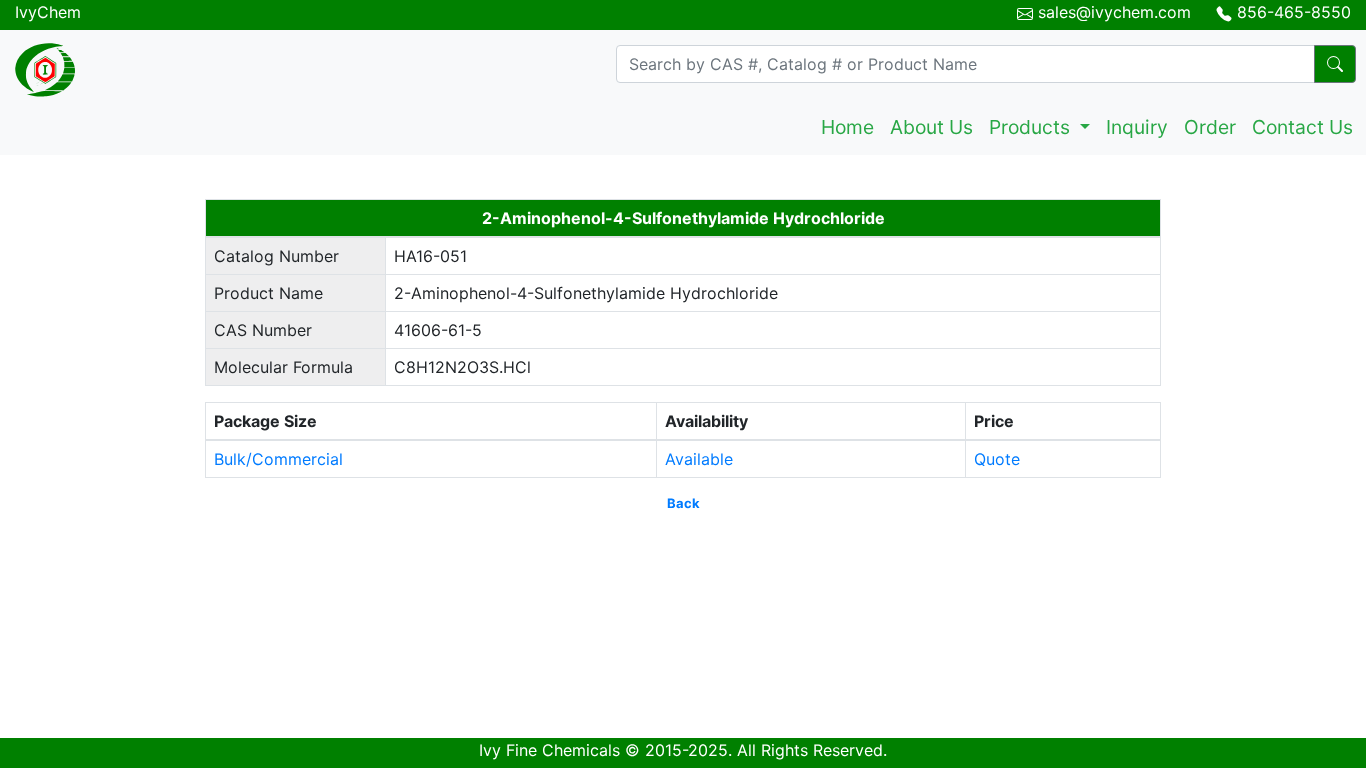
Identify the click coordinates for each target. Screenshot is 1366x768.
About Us (931, 127)
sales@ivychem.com (1114, 12)
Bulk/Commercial (278, 459)
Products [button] (1032, 127)
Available (699, 459)
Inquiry (1137, 127)
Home (847, 127)
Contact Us (1302, 127)
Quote (997, 459)
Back (683, 503)
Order (1210, 127)
